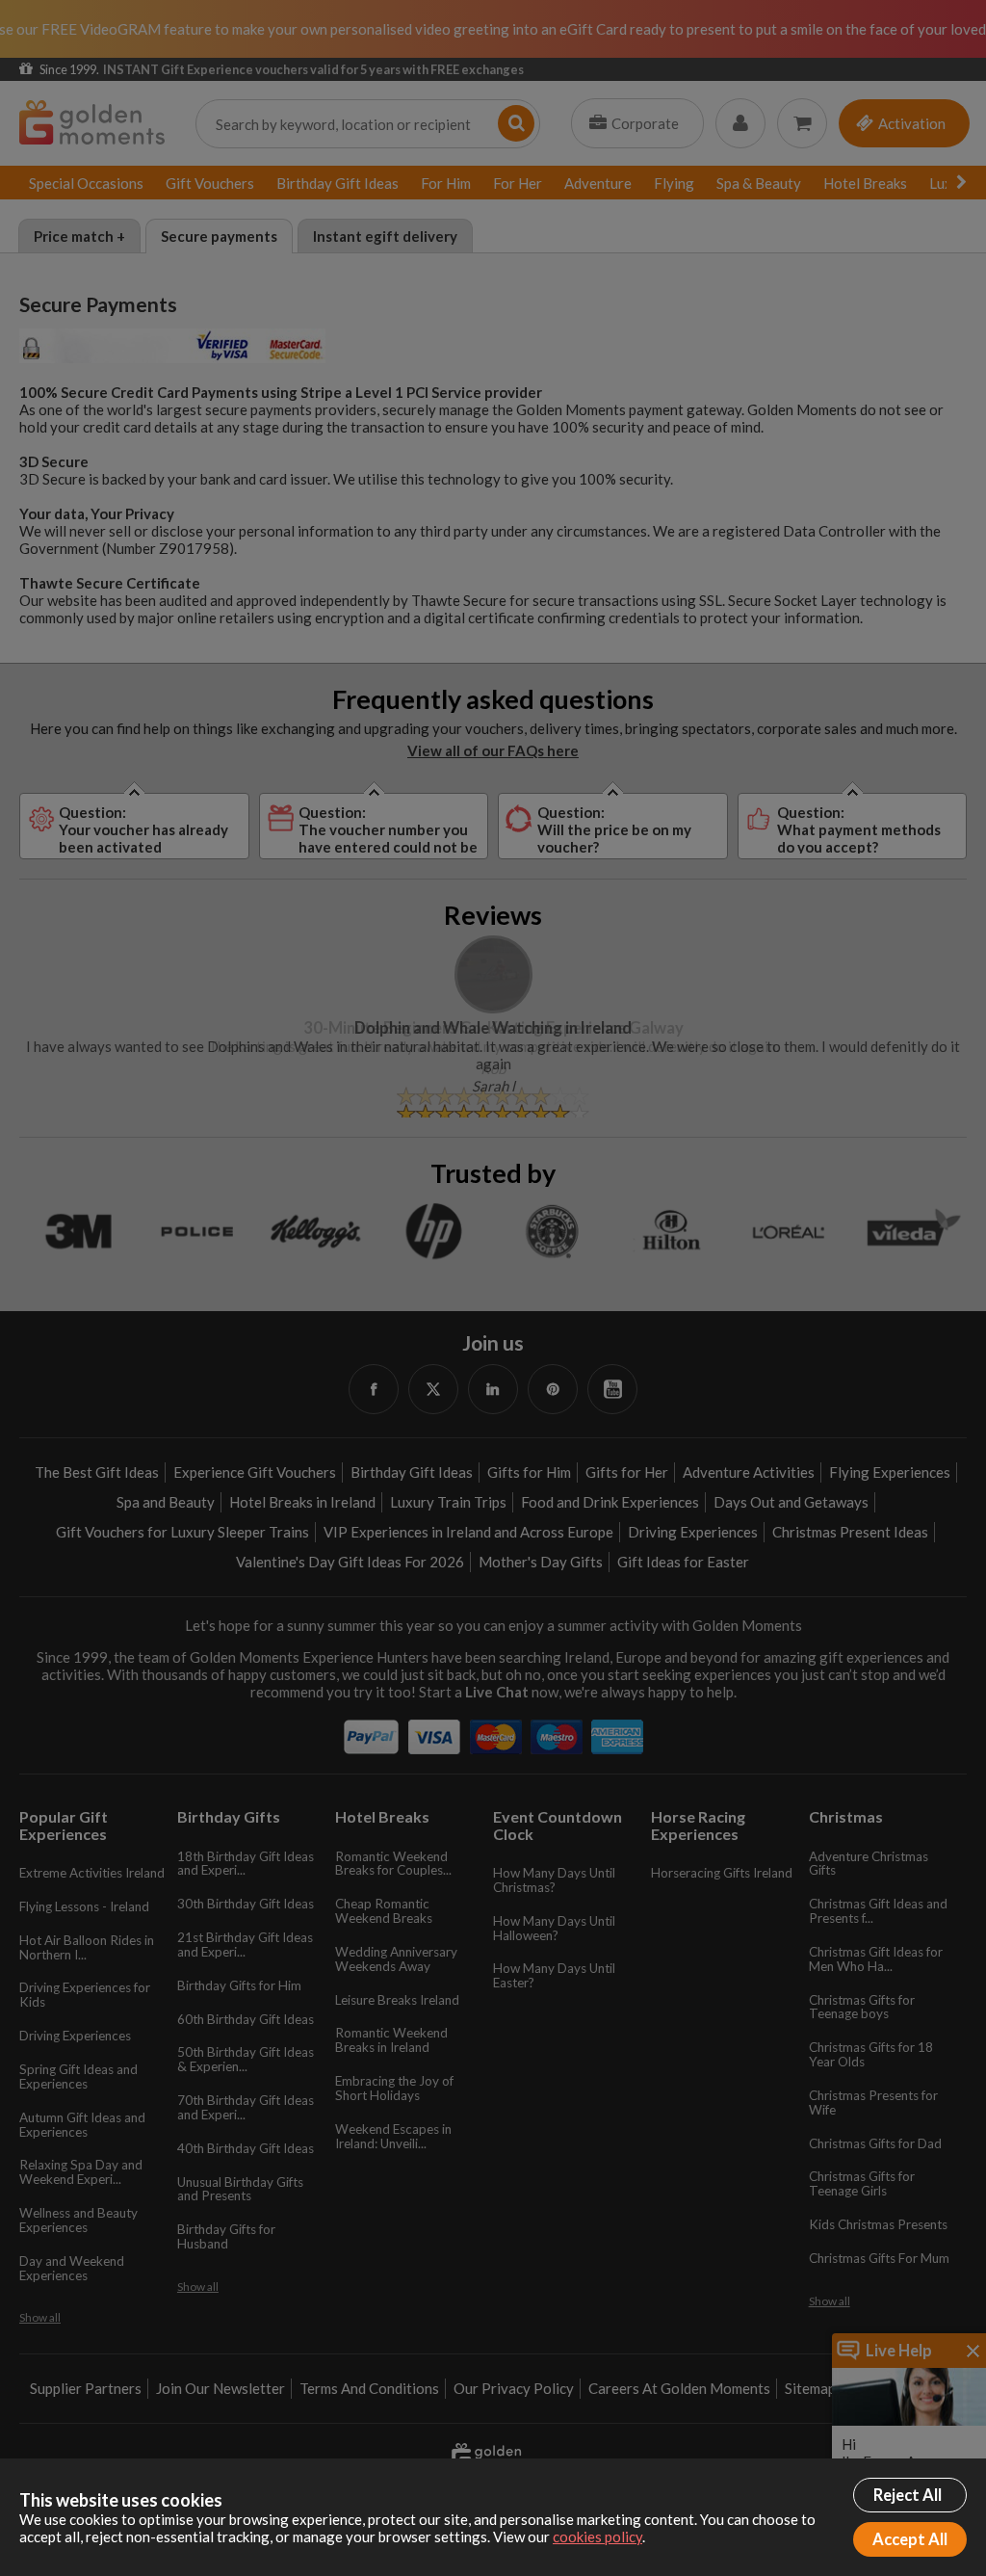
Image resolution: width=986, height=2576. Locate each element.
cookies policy (597, 2537)
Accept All (910, 2539)
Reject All (908, 2495)
